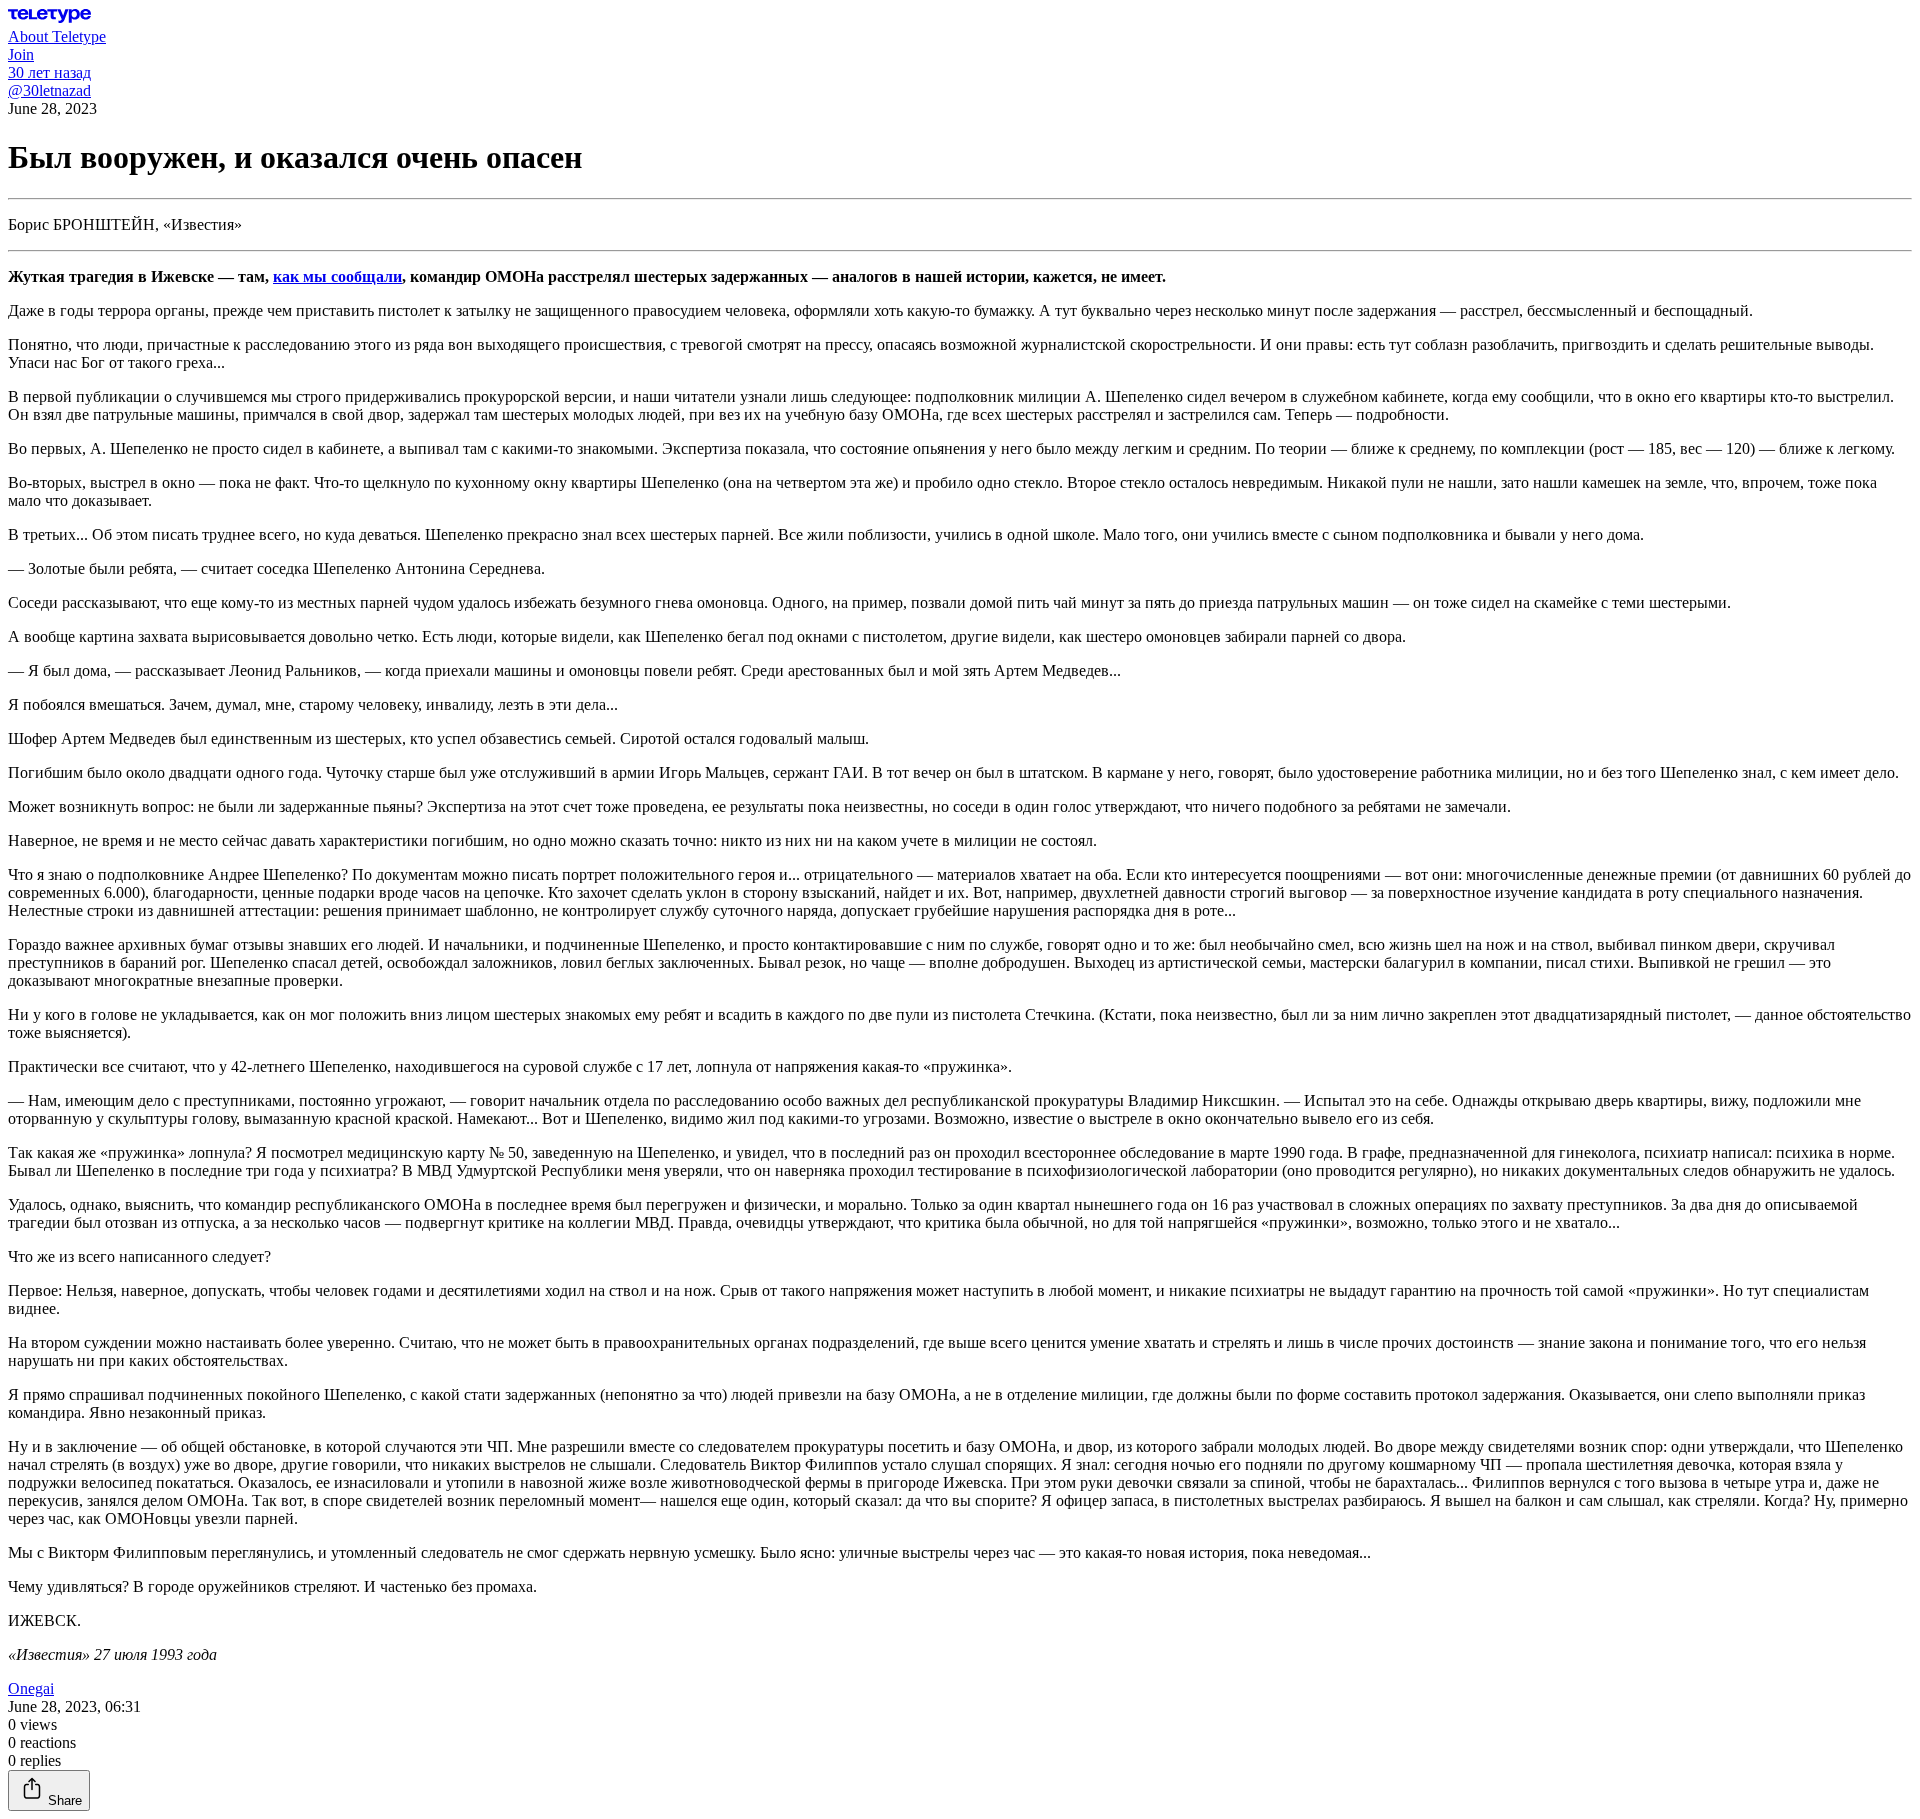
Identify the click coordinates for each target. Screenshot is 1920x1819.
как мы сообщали (337, 276)
